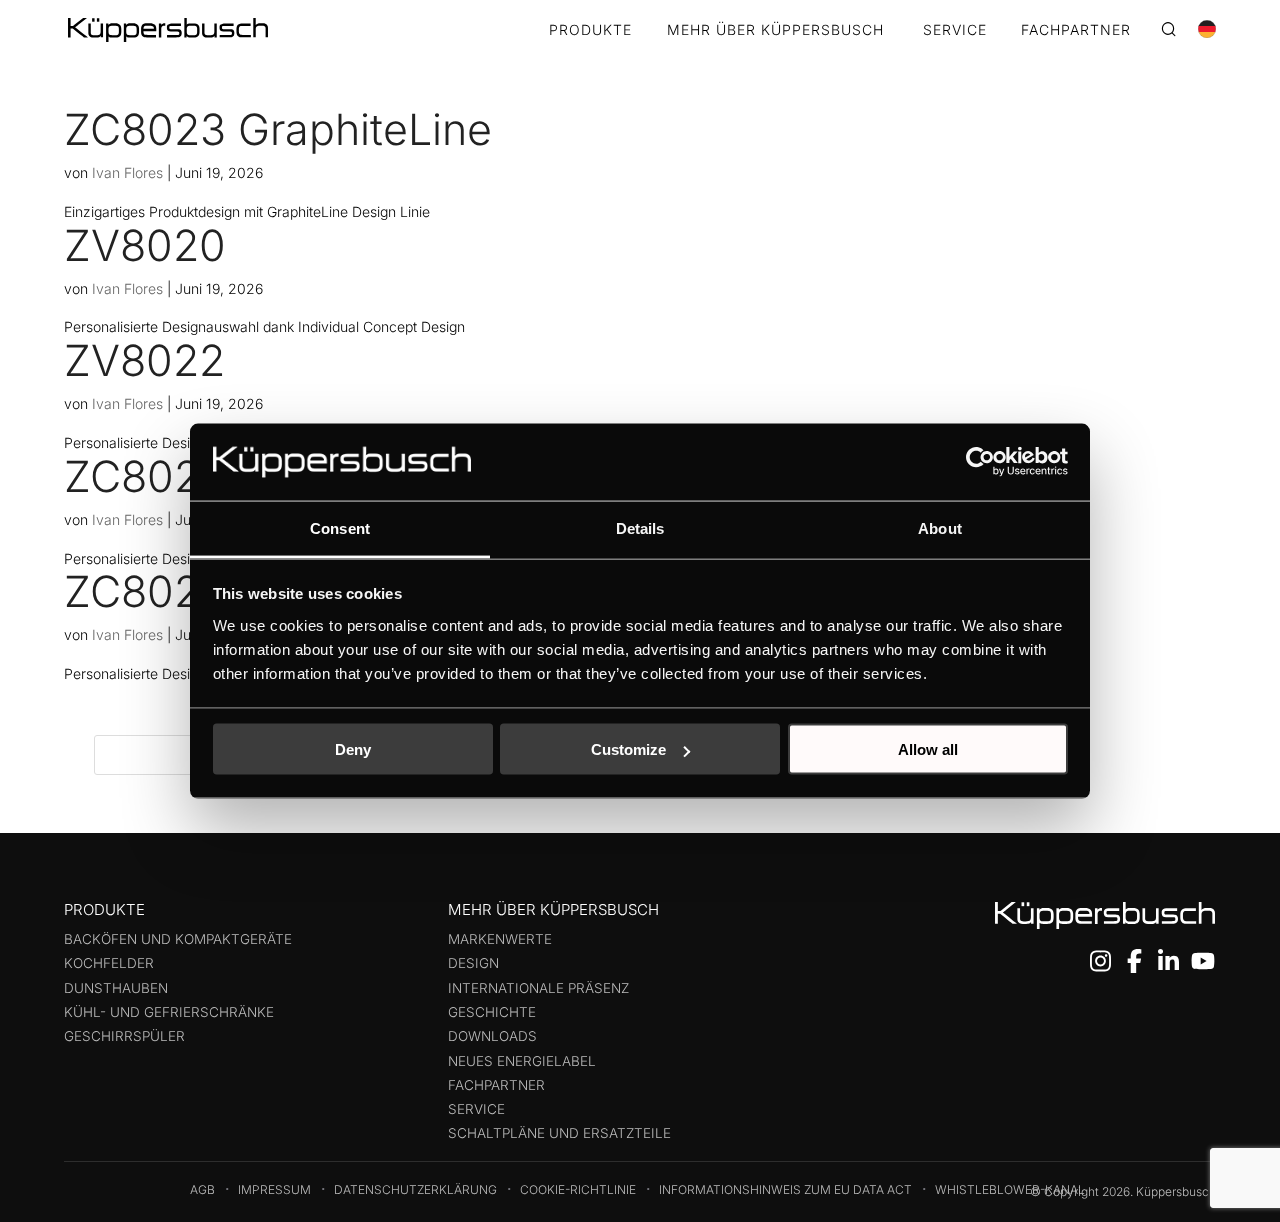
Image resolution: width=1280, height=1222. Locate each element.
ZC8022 (145, 476)
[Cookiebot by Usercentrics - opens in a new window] (980, 462)
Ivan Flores (127, 172)
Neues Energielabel (522, 1061)
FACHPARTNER (1076, 30)
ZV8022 (144, 360)
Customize (628, 749)
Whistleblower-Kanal (1010, 1189)
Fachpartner (496, 1085)
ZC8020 (145, 591)
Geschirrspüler (124, 1036)
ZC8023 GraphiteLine (278, 129)
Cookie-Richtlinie (578, 1189)
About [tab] (940, 527)
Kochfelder (109, 963)
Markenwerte (500, 939)
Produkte (590, 30)
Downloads (492, 1036)
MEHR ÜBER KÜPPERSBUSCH (775, 30)
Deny (353, 749)
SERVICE (955, 30)
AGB (202, 1189)
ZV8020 (145, 245)
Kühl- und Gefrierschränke (169, 1012)
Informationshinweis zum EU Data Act (785, 1189)
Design (473, 963)
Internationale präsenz (538, 988)
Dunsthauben (116, 988)
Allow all (928, 749)
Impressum (274, 1189)
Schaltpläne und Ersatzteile (559, 1133)
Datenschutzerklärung (415, 1189)
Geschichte (492, 1012)
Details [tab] (640, 527)
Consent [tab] (340, 527)
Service (476, 1109)
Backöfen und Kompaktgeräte (178, 939)
